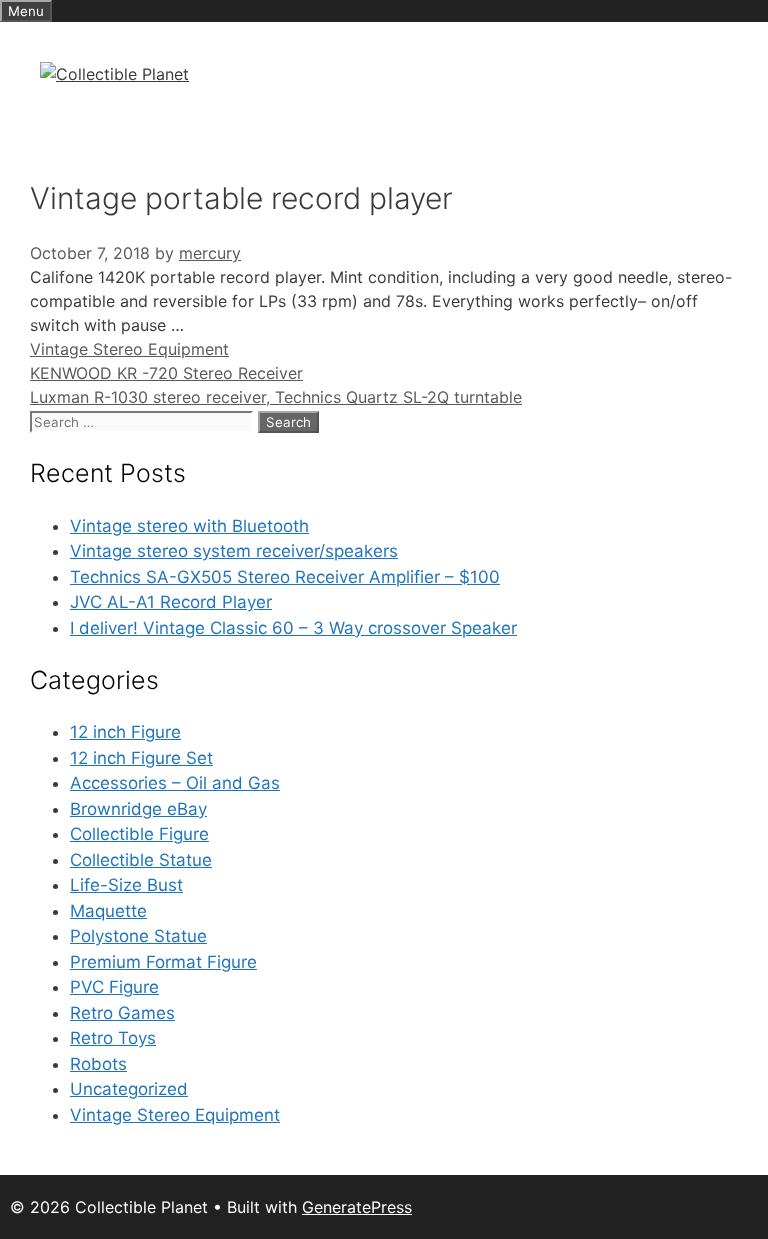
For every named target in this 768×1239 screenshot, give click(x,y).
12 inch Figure (125, 732)
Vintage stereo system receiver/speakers (234, 551)
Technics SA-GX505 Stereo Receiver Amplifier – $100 (285, 577)
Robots (98, 1064)
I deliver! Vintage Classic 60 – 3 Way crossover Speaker (293, 628)
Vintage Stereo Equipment (129, 349)
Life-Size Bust (126, 885)
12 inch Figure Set (141, 758)
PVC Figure (114, 987)
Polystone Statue (138, 936)
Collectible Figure (139, 834)
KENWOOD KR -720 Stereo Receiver (166, 373)
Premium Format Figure (163, 962)
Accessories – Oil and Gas (175, 783)
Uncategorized (129, 1089)
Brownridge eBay (138, 809)
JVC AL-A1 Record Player (171, 602)
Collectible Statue (141, 860)
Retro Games (122, 1013)
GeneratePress (357, 1207)
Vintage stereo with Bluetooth (189, 526)
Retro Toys (113, 1038)
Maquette (108, 911)
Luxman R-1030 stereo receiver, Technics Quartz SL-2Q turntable (276, 397)
